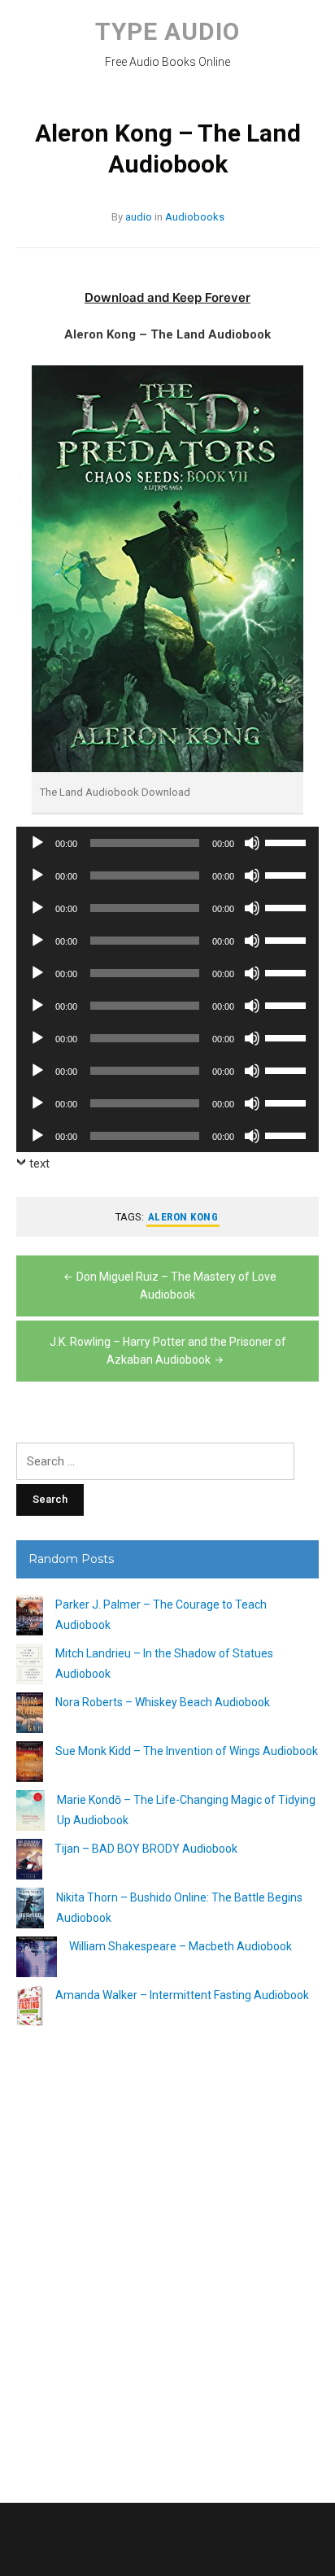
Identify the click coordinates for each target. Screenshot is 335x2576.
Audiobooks (195, 217)
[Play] (37, 843)
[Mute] (252, 843)
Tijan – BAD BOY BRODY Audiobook (146, 1849)
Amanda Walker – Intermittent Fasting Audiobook (182, 1995)
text (39, 1164)
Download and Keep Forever (167, 297)
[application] (167, 843)
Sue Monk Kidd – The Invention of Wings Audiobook (187, 1751)
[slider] (288, 841)
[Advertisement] (167, 2258)
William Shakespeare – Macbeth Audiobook (181, 1946)
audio (139, 217)
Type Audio (167, 31)
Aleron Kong (183, 1217)
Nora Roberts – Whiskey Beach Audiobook (163, 1702)
